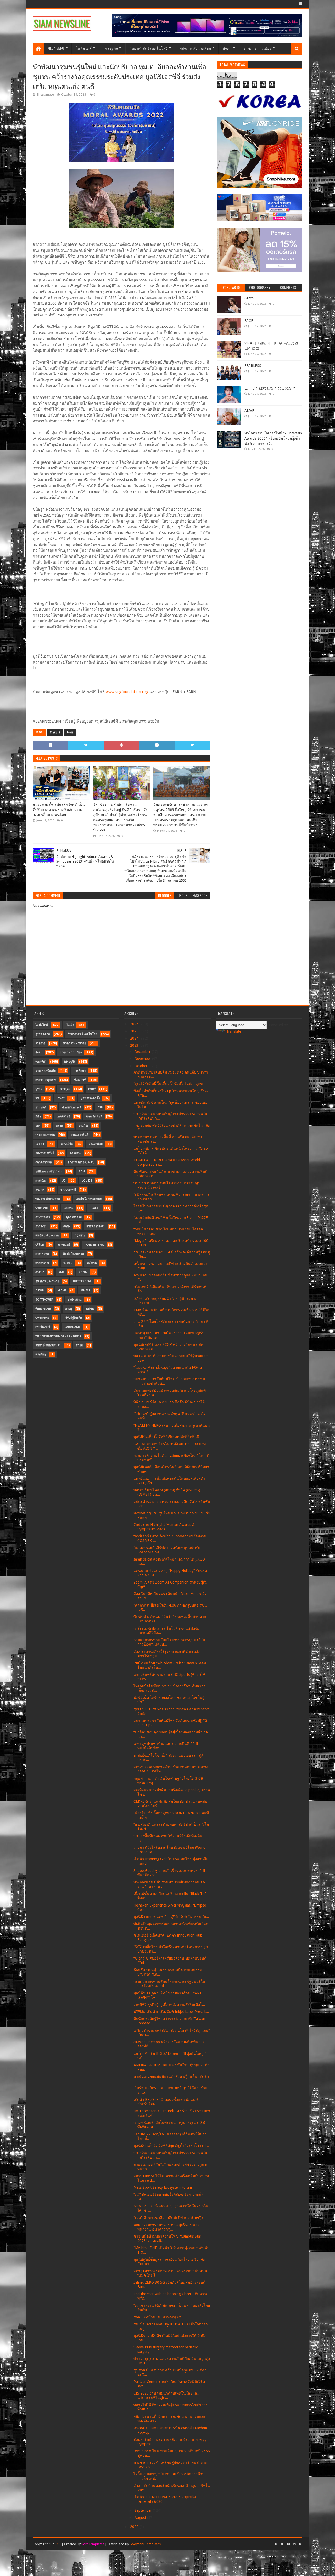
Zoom (83, 1272)
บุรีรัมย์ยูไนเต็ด (73, 1318)
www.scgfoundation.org (127, 692)
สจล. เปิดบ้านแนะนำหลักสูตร (157, 2317)
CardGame (72, 1327)
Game (62, 1290)
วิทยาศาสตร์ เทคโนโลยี (149, 48)
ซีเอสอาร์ (55, 732)
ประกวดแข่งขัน (45, 1135)
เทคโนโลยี (63, 1117)
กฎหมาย (80, 1236)
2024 (135, 1038)
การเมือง (41, 1181)
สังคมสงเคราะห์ (72, 1107)
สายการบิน (42, 1263)
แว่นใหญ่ (41, 1355)
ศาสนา (40, 1272)
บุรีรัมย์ (40, 1245)
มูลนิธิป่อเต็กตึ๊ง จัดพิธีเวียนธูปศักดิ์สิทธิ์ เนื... (168, 1437)
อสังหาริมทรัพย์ (45, 1153)
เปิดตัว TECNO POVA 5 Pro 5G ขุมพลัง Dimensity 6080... (165, 2499)
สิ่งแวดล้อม (96, 1144)
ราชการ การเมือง (257, 48)
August (141, 2518)
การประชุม (42, 1254)
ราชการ (40, 1043)
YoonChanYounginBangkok (58, 1336)
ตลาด (59, 1126)
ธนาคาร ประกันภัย (47, 1281)
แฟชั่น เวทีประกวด (47, 1236)
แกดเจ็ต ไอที (94, 1117)
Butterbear (82, 1281)
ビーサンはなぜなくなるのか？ (270, 388)
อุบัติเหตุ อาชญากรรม (49, 1171)
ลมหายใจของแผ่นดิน (48, 1345)
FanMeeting (94, 1245)
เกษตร (61, 1098)
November (143, 1059)
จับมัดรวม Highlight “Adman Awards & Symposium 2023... (164, 1527)
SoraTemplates (93, 2544)
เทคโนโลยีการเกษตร (89, 1199)
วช (37, 1098)
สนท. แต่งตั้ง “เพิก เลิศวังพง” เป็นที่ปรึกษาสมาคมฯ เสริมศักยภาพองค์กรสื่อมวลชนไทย (59, 810)
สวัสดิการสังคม (96, 1226)
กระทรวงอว (43, 1217)
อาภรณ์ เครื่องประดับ (81, 1162)
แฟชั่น (90, 1309)
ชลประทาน (75, 1300)
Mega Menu (56, 48)
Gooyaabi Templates (145, 2544)
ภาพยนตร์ (64, 1245)
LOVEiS (87, 1181)
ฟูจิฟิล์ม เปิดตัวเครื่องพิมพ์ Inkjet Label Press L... (171, 2012)
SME (61, 1272)
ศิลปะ (67, 1226)
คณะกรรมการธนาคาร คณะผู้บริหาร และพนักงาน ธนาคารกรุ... (167, 2227)
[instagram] (300, 2544)
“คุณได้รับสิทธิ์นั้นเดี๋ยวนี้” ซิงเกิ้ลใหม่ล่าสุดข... (170, 1084)
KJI (59, 2544)
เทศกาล (69, 1208)
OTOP (40, 1290)
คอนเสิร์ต (67, 1144)
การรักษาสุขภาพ (46, 1080)
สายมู (69, 1309)
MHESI (85, 1290)
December (143, 1052)
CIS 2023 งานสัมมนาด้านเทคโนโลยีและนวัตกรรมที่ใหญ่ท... (166, 2395)
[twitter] (282, 2544)
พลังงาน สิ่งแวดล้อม (195, 48)
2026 (135, 1024)
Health (95, 1208)
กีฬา (38, 1117)
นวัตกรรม (41, 1208)
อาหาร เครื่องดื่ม (46, 1071)
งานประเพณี (68, 1190)
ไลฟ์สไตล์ (84, 48)
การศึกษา (80, 1071)
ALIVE (249, 411)
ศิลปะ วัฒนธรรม (74, 1254)
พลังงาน (92, 1263)
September (144, 2510)
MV (38, 1126)
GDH (82, 1171)
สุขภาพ (40, 1190)
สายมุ (79, 1345)
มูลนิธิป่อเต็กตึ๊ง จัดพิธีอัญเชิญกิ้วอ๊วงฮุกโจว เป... (171, 2146)
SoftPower (44, 1300)
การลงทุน (41, 1226)
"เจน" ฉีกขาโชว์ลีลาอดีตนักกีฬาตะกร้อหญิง (168, 2218)
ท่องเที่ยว (41, 1062)
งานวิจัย (84, 1126)
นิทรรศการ (42, 1318)
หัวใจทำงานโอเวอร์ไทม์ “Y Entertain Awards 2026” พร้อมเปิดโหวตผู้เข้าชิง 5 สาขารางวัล (273, 438)
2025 (135, 1031)
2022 (135, 2527)
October (141, 1066)
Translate (234, 1031)
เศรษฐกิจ (111, 48)
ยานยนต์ (41, 1107)
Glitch (249, 298)
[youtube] (289, 2544)
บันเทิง (70, 1025)
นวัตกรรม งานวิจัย (74, 1043)
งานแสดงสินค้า (80, 1135)
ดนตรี (92, 1089)
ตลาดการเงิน (44, 1162)
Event (40, 1144)
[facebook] (300, 4)
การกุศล (65, 1089)
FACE (249, 321)
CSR (100, 1107)
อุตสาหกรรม (74, 1217)
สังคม (227, 48)
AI (64, 1181)
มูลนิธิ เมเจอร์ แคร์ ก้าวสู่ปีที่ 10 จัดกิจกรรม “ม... (171, 1917)
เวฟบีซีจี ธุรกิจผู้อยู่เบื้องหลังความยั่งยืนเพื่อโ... (169, 2005)
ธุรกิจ (39, 1089)
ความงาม (76, 1153)
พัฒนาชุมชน (43, 1309)
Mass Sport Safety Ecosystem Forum (163, 2187)
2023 (135, 1045)
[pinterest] (295, 2544)
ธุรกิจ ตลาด (43, 1034)
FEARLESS (253, 366)
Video (68, 1263)
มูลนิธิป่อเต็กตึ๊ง (90, 1098)
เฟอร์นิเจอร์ (43, 1327)
